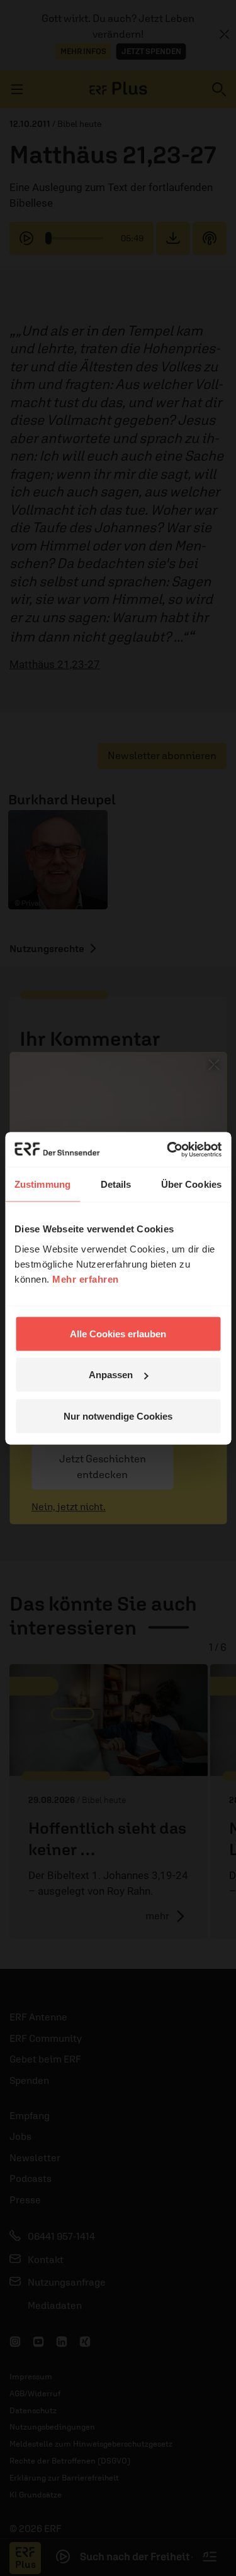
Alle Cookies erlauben (118, 1333)
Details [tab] (116, 1184)
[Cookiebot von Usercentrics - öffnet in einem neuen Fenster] (168, 1149)
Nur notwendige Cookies (118, 1416)
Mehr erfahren (86, 1279)
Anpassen (111, 1375)
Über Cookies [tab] (191, 1184)
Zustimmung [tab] (42, 1184)
